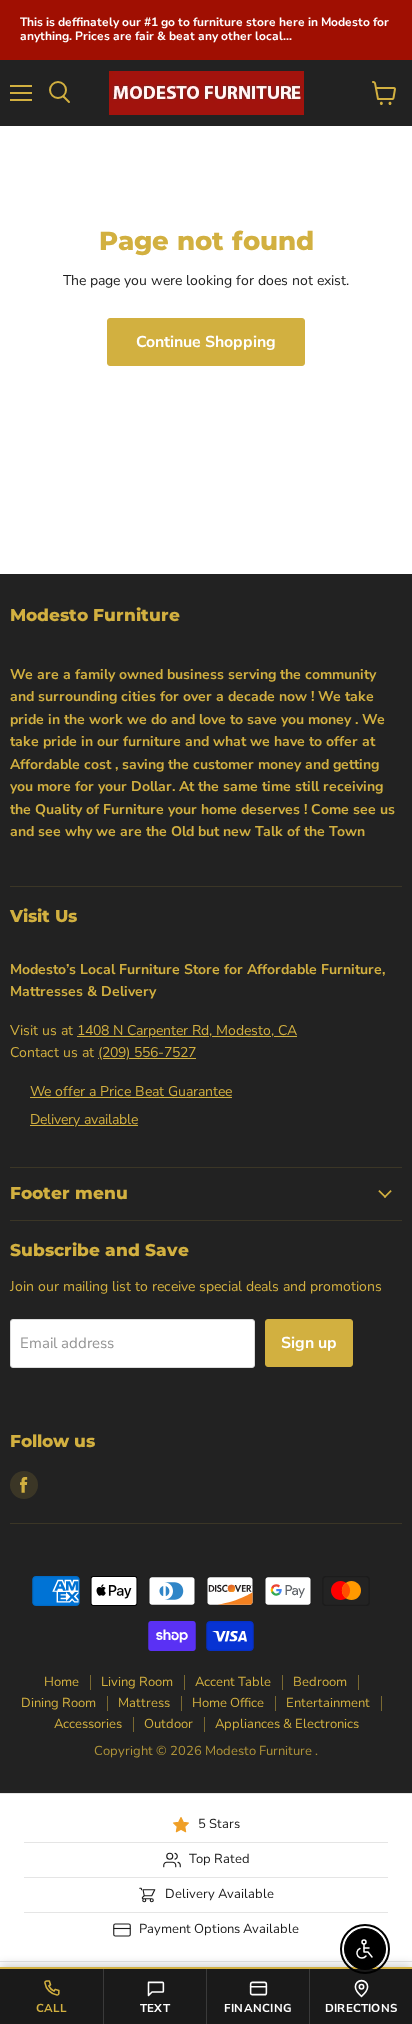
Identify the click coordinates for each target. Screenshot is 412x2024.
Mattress (144, 1703)
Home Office (228, 1703)
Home (61, 1682)
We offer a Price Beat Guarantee (131, 1091)
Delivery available (84, 1119)
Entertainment (328, 1703)
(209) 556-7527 (147, 1052)
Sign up (309, 1343)
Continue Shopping (206, 342)
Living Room (137, 1682)
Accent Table (233, 1682)
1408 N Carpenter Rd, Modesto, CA (187, 1030)
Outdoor (168, 1724)
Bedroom (320, 1682)
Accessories (88, 1724)
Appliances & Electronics (287, 1724)
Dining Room (58, 1703)
